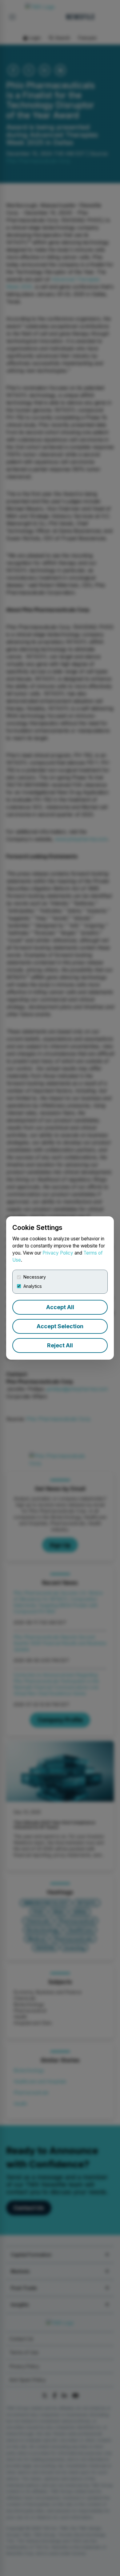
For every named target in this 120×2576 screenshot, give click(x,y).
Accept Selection (60, 1326)
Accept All (60, 1307)
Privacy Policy (58, 1253)
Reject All (60, 1345)
